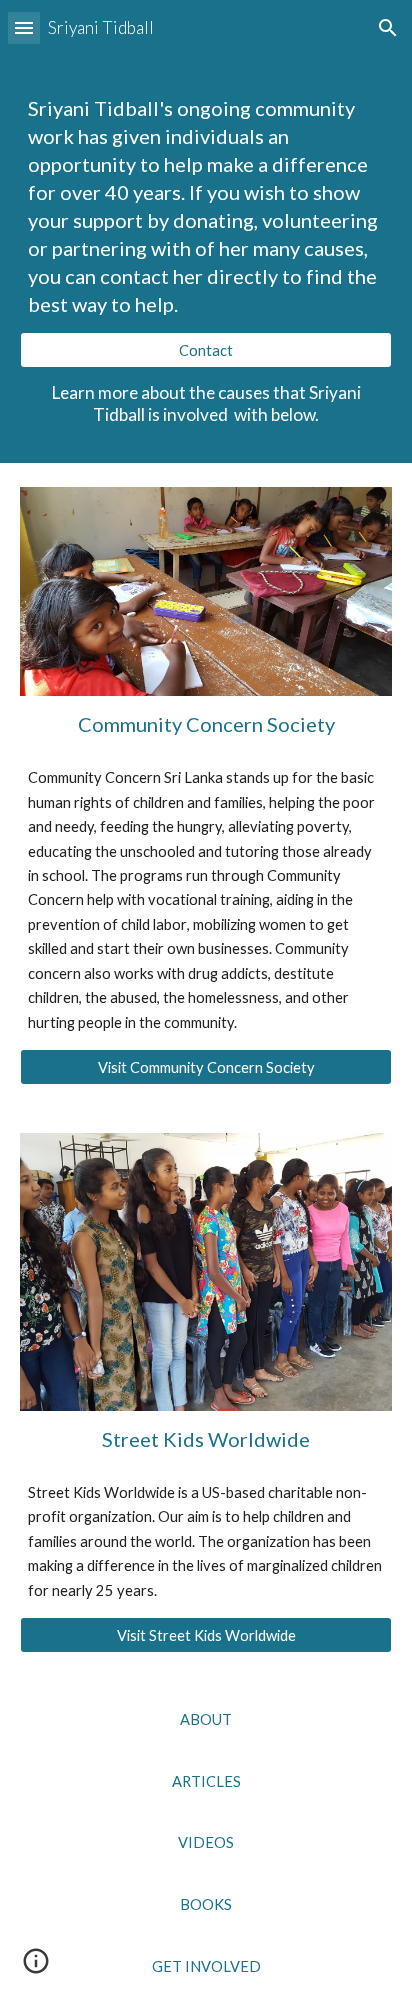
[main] (206, 206)
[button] (24, 27)
